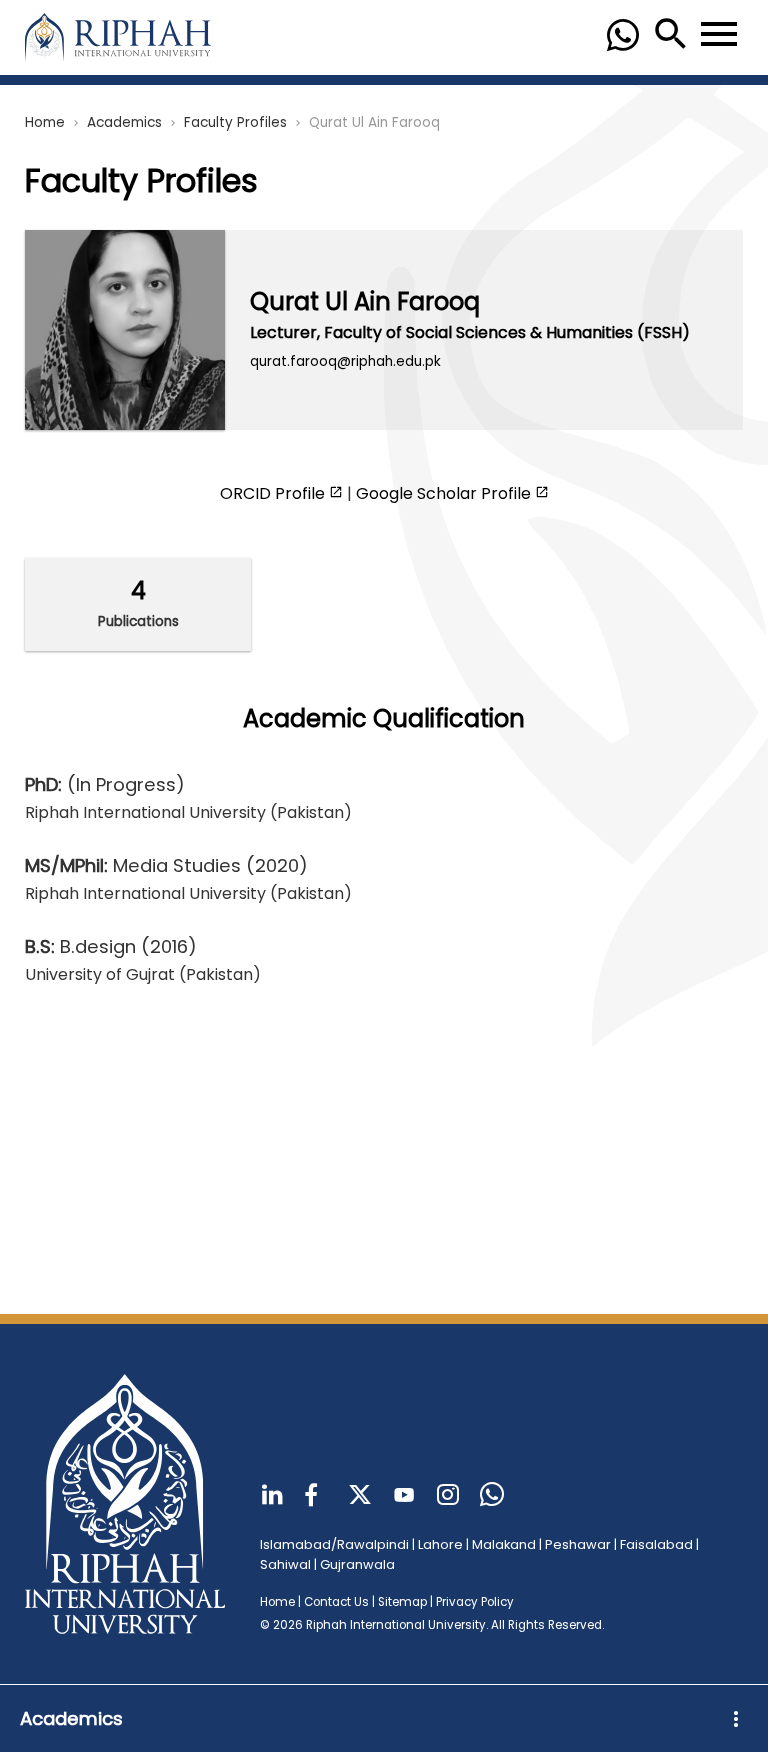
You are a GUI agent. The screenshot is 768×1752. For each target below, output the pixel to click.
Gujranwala (357, 1564)
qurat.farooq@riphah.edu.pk (345, 361)
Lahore (440, 1544)
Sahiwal (285, 1564)
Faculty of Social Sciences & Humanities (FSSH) (507, 332)
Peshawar (578, 1544)
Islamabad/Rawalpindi (334, 1544)
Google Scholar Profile (445, 493)
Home (45, 122)
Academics (124, 122)
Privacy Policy (475, 1602)
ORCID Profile (274, 493)
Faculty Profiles (235, 122)
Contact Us (336, 1602)
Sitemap (402, 1602)
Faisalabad (656, 1544)
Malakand (504, 1544)
